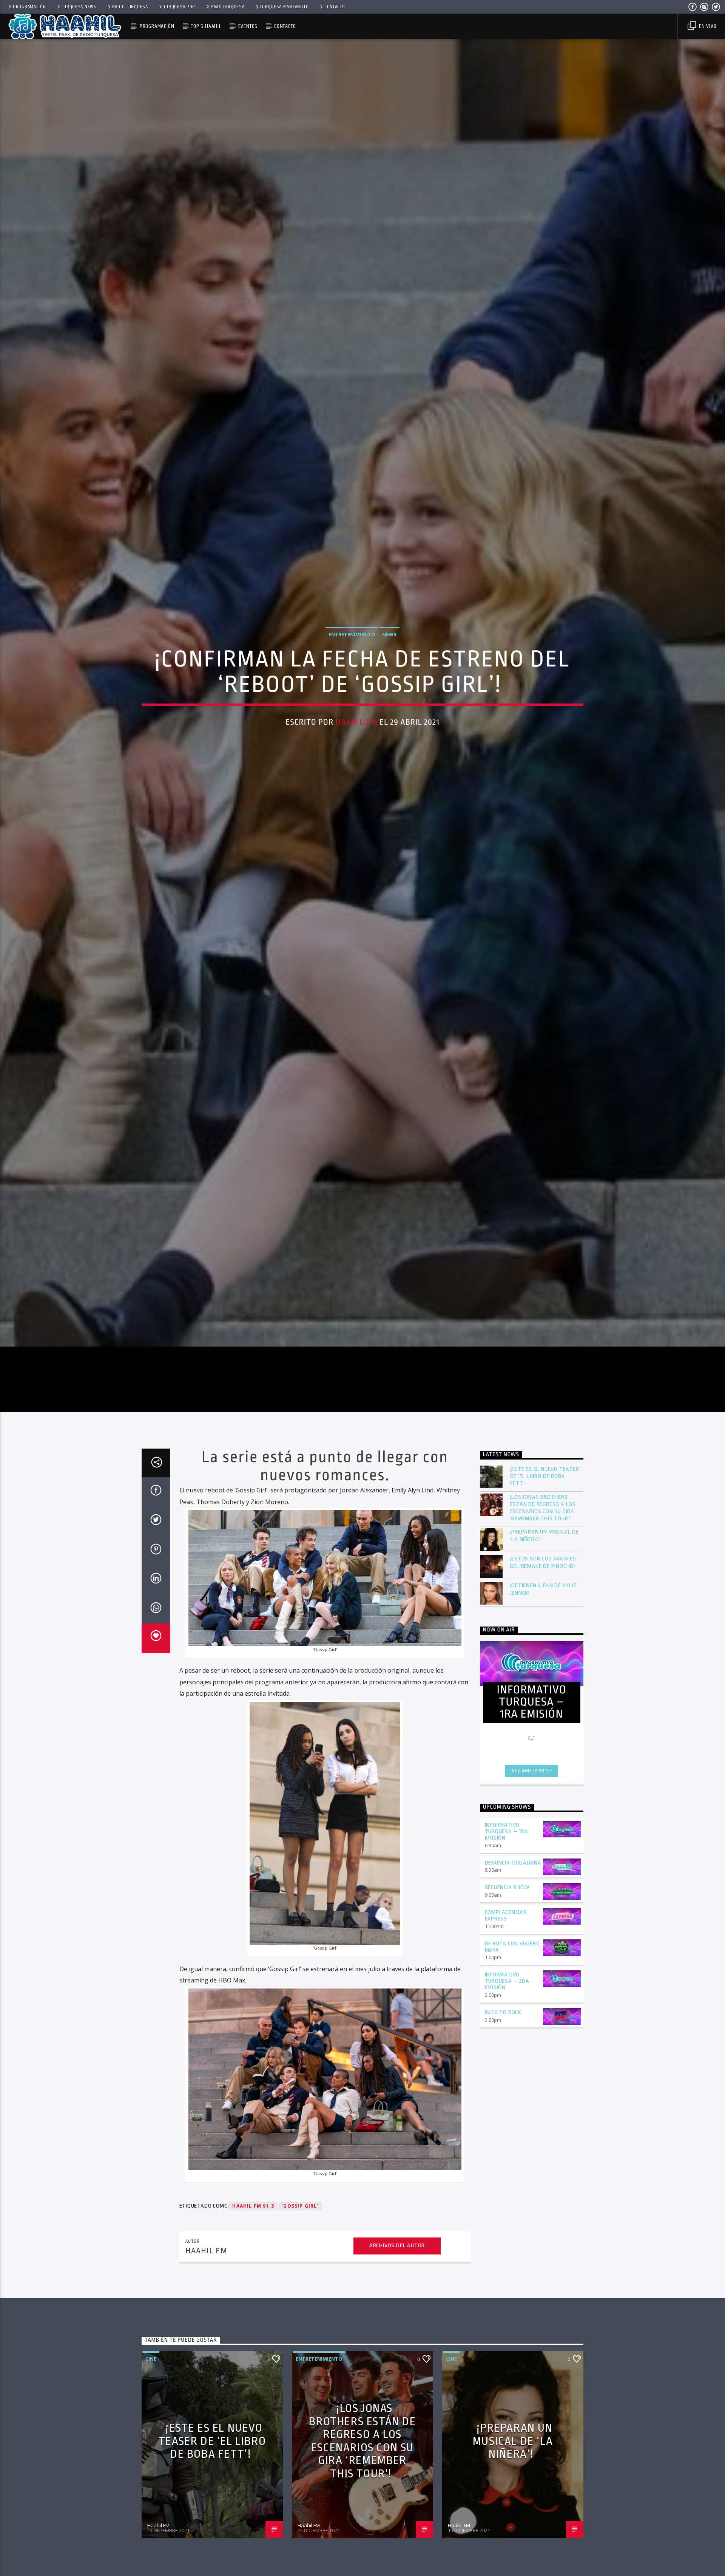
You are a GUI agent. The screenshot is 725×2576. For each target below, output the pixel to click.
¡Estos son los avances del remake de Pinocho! (543, 1629)
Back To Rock (503, 2079)
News (389, 665)
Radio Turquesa (130, 7)
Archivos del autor (397, 2312)
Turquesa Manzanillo (284, 7)
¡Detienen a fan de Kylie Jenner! (543, 1656)
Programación (29, 7)
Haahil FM (356, 753)
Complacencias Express (506, 1982)
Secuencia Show (507, 1954)
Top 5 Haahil (206, 26)
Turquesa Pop (180, 7)
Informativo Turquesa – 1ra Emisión (507, 1898)
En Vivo (707, 26)
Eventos (248, 26)
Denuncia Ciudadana (513, 1929)
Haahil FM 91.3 (253, 2272)
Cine (151, 2425)
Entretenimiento (352, 665)
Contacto (335, 7)
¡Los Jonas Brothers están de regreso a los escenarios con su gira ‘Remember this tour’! (543, 1575)
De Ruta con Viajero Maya (512, 2013)
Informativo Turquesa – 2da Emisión (507, 2048)
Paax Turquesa (228, 7)
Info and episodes (532, 1837)
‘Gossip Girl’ (300, 2272)
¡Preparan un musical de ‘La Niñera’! (545, 1602)
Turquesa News (79, 7)
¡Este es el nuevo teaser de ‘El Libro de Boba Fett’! (545, 1543)
